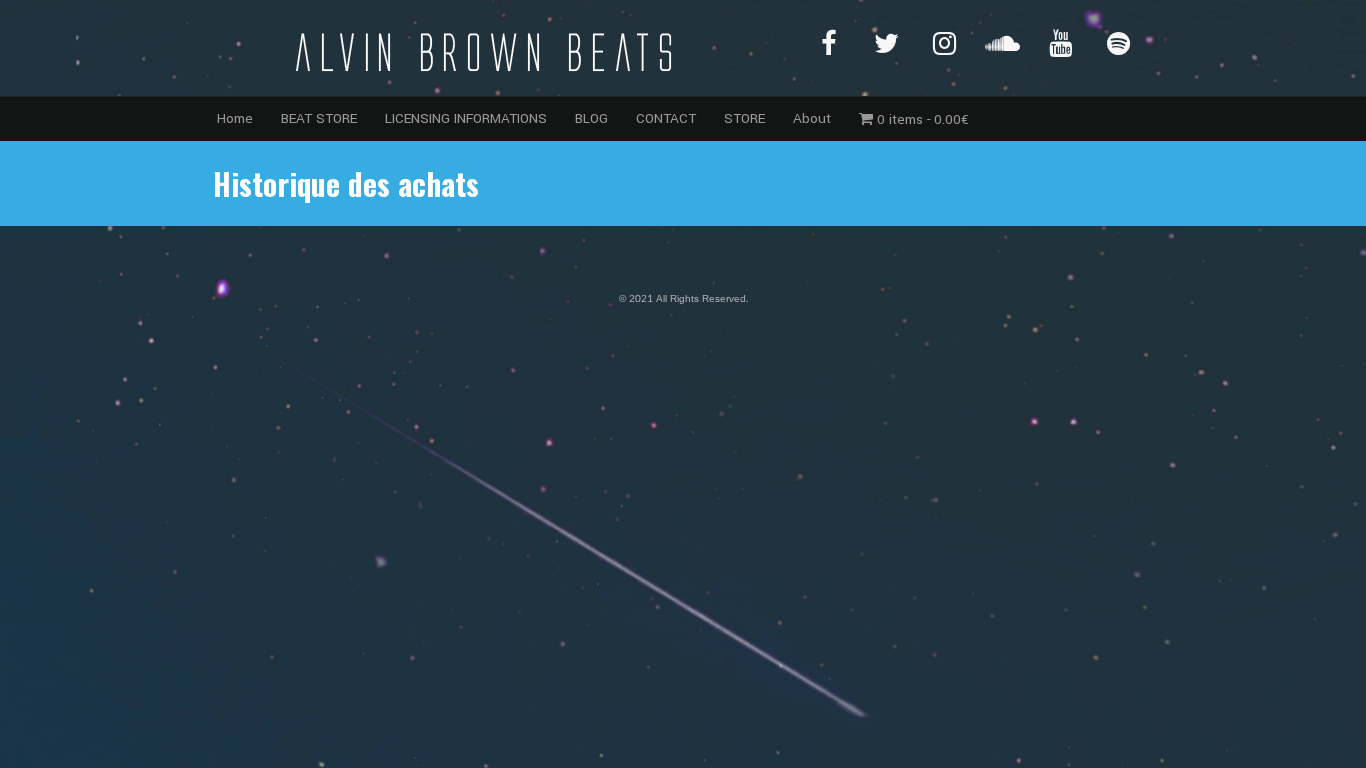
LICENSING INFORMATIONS (466, 118)
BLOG (591, 118)
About (812, 118)
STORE (744, 118)
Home (235, 118)
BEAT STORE (319, 118)
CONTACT (666, 118)
